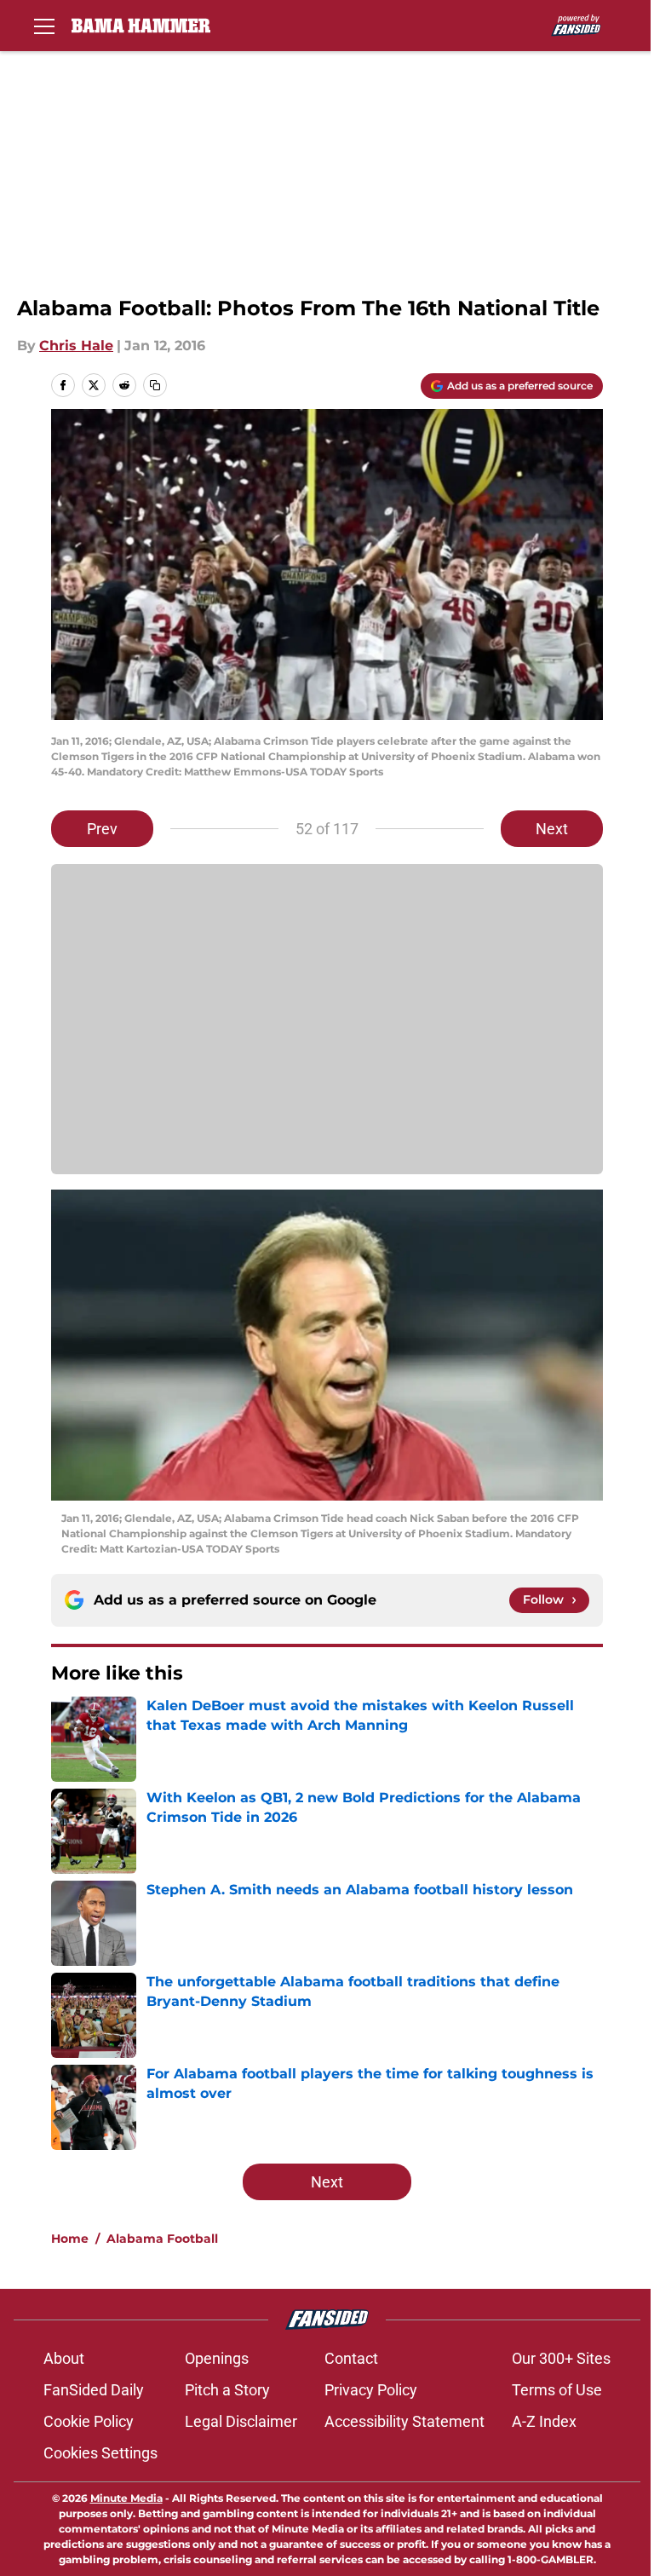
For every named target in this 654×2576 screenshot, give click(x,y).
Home (70, 2239)
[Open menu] (44, 26)
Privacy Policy (371, 2390)
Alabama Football (162, 2239)
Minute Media (126, 2498)
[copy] (155, 385)
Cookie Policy (89, 2421)
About (64, 2358)
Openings (217, 2358)
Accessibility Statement (404, 2421)
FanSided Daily (94, 2390)
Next (552, 829)
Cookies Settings (100, 2453)
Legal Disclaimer (241, 2421)
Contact (351, 2358)
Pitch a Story (227, 2390)
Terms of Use (557, 2390)
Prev (102, 829)
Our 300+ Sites (561, 2358)
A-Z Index (544, 2421)
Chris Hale (76, 346)
